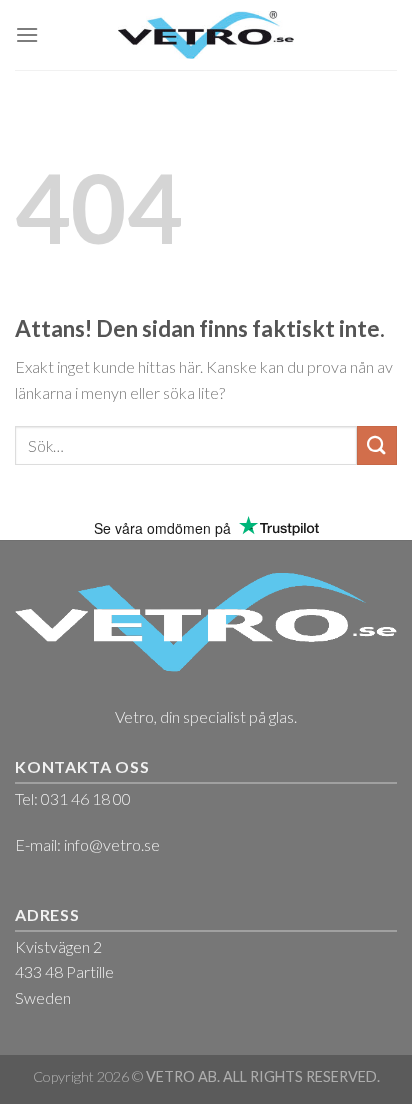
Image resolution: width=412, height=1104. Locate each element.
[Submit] (377, 445)
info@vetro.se (112, 844)
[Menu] (27, 34)
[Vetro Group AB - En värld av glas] (206, 34)
